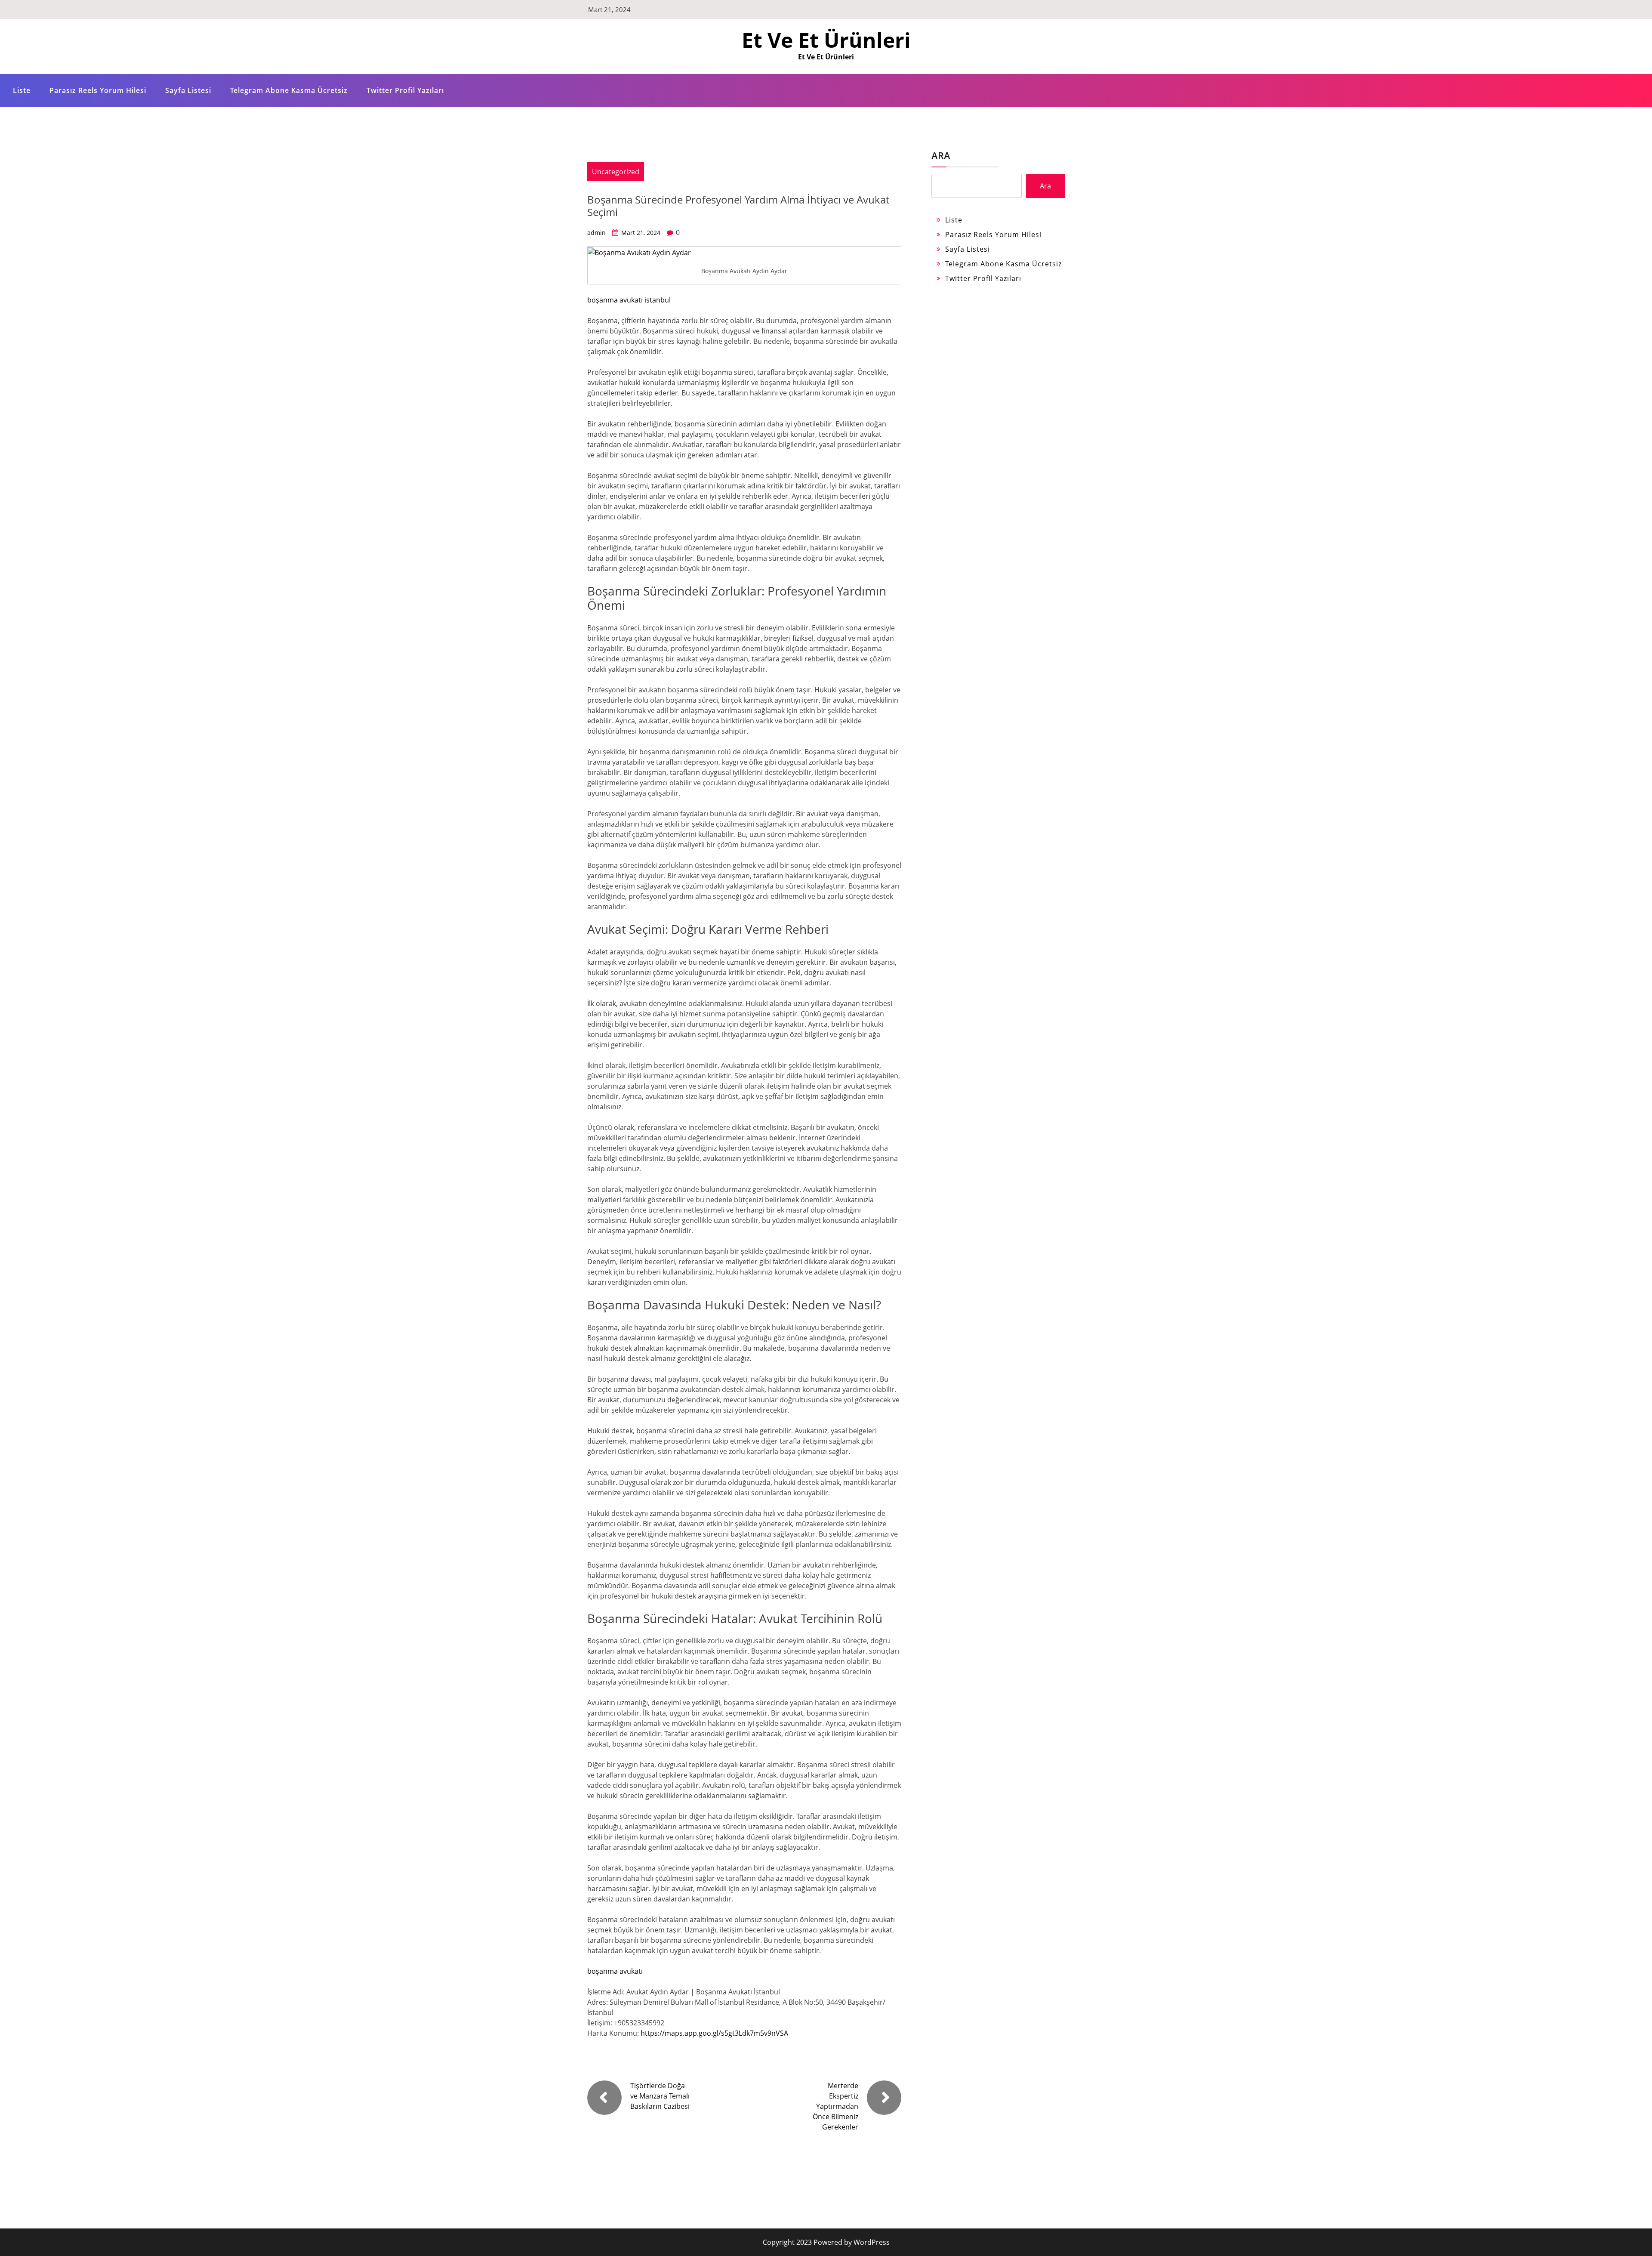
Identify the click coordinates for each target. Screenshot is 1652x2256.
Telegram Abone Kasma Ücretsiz (289, 90)
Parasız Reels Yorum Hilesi (98, 90)
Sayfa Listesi (188, 90)
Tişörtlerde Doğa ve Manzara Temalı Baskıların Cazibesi (660, 2096)
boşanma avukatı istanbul (629, 300)
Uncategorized (616, 172)
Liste (22, 90)
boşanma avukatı (615, 1971)
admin (596, 233)
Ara (941, 155)
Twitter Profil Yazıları (405, 90)
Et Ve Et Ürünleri (826, 40)
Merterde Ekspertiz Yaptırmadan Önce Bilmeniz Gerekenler (835, 2106)
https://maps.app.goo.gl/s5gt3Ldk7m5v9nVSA (714, 2033)
